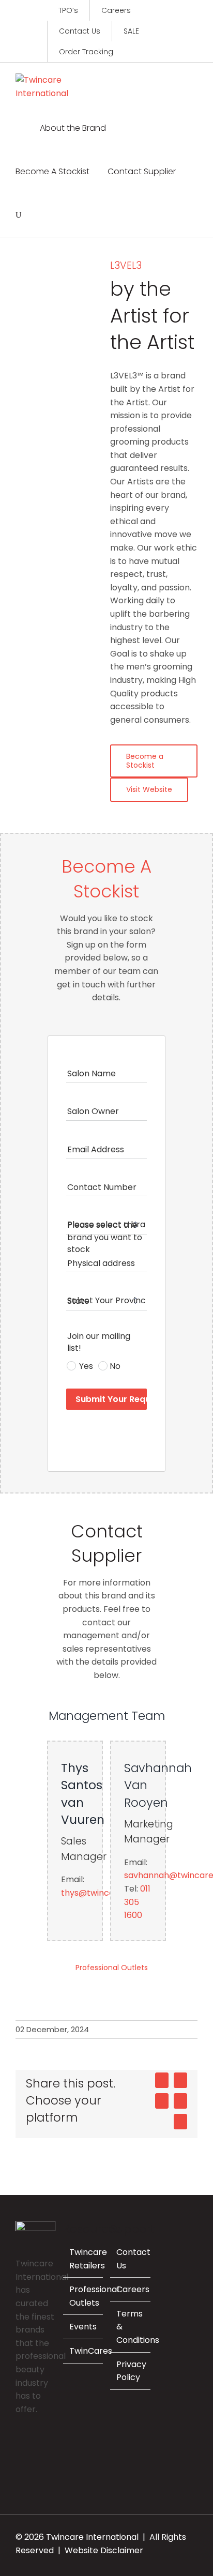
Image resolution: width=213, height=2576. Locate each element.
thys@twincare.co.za (103, 1893)
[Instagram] (33, 2446)
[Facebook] (19, 2446)
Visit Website (149, 789)
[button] (19, 215)
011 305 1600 (137, 1902)
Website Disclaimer (104, 2550)
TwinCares (91, 2351)
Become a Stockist (145, 761)
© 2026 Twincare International (77, 2537)
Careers (133, 2289)
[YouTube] (19, 2464)
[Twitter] (47, 2446)
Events (83, 2327)
